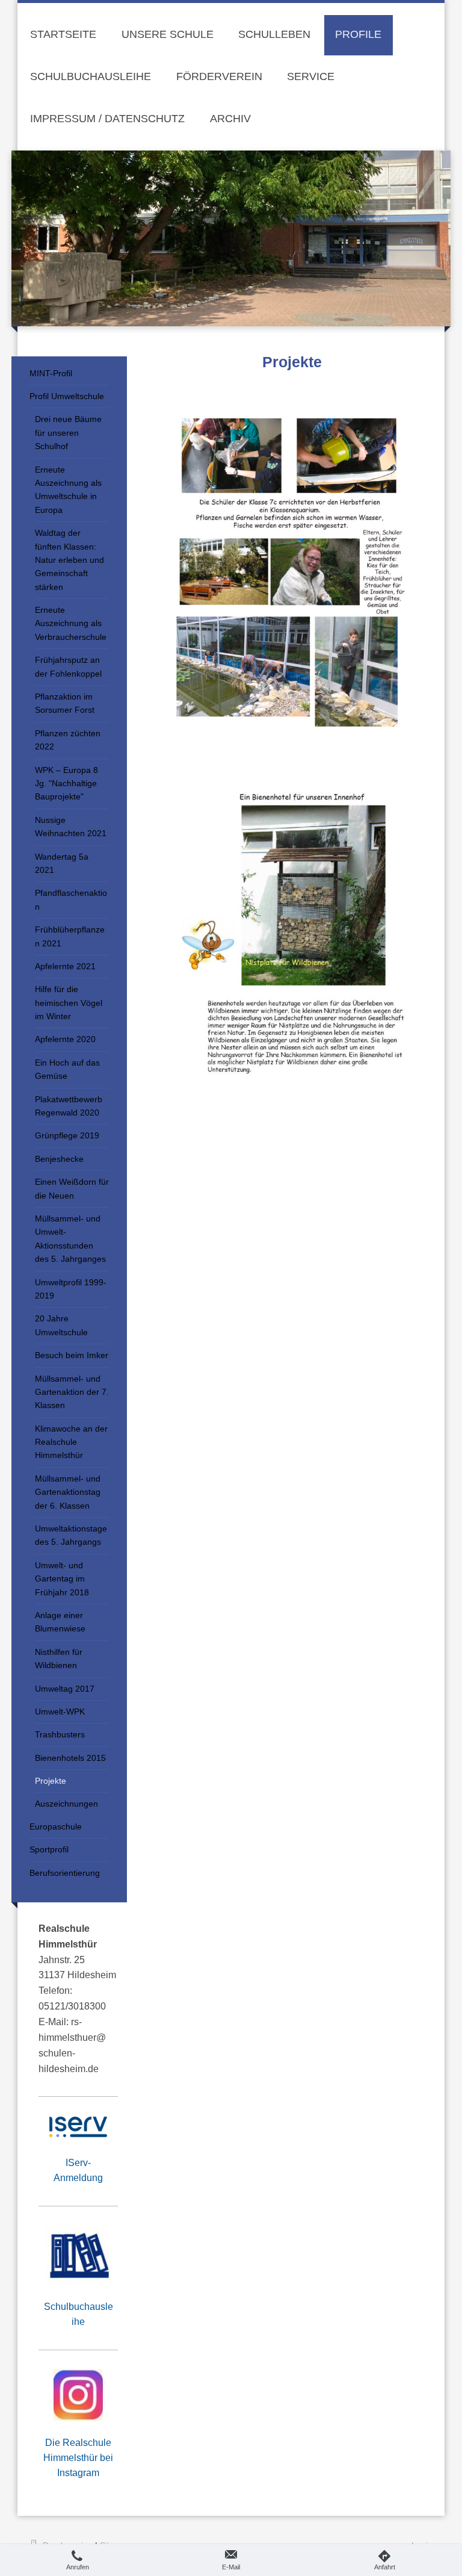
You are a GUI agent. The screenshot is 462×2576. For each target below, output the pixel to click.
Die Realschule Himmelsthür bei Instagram (78, 2458)
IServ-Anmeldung (78, 2170)
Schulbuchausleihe (79, 2314)
